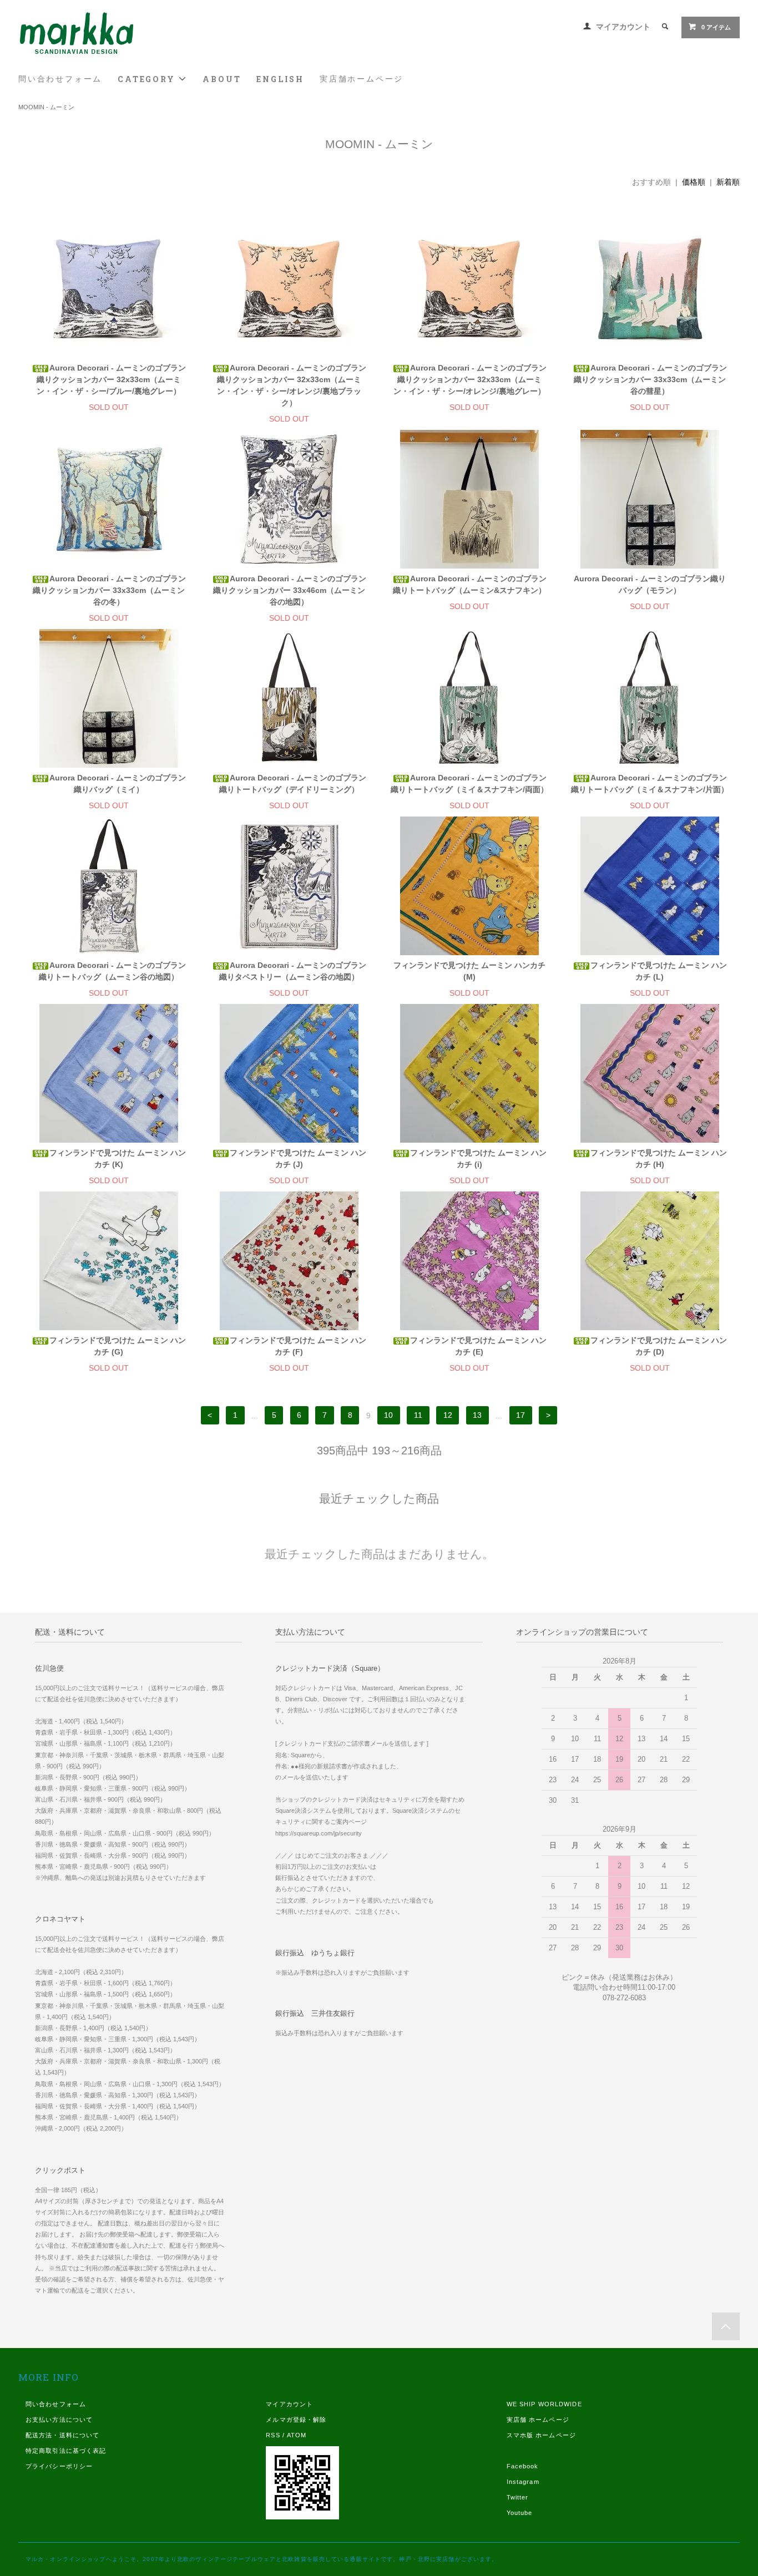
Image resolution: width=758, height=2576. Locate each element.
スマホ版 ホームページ (541, 2435)
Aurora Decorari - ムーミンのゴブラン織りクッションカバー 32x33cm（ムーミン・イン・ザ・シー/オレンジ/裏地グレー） (470, 379)
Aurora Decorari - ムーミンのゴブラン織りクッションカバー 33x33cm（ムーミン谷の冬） (109, 590)
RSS (273, 2435)
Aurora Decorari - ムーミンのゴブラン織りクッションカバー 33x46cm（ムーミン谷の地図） (290, 590)
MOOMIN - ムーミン (46, 107)
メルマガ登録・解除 (296, 2420)
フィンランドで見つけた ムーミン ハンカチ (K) (118, 1158)
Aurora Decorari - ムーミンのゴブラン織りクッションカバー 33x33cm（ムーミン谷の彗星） (650, 379)
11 (418, 1416)
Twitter (518, 2497)
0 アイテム (716, 27)
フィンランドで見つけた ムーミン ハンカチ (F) (298, 1346)
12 (448, 1416)
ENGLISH (280, 79)
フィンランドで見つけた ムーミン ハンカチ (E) (478, 1346)
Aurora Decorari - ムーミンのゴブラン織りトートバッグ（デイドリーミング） (293, 784)
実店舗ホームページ (362, 79)
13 (477, 1416)
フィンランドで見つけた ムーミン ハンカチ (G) (118, 1346)
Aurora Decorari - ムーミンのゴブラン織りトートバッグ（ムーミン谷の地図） (112, 971)
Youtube (520, 2513)
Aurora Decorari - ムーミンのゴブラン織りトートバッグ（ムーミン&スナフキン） (470, 584)
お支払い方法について (59, 2420)
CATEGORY (148, 79)
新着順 (728, 182)
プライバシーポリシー (59, 2466)
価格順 (694, 182)
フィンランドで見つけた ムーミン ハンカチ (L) (659, 971)
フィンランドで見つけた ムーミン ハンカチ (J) (298, 1158)
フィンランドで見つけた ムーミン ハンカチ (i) (478, 1158)
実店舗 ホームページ (538, 2420)
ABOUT (222, 79)
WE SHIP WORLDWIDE (544, 2404)
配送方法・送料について (62, 2435)
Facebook (523, 2466)
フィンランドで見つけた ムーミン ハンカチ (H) (659, 1158)
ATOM (297, 2435)
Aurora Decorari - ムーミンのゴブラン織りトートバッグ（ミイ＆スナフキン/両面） (469, 784)
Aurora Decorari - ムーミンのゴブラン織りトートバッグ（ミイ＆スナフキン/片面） (650, 784)
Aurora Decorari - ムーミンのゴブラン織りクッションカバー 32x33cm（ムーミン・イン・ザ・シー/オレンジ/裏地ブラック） (292, 385)
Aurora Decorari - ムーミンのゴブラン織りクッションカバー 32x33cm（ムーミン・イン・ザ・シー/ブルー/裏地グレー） (111, 379)
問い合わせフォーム (60, 79)
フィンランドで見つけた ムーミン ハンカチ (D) (659, 1346)
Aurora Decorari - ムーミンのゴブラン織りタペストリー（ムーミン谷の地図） (293, 971)
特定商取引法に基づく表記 (66, 2451)
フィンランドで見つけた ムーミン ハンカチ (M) (469, 971)
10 (388, 1416)
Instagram (523, 2482)
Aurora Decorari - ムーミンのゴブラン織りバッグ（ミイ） (118, 784)
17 (521, 1416)
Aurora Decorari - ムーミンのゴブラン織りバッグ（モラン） (650, 584)
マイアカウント (623, 27)
